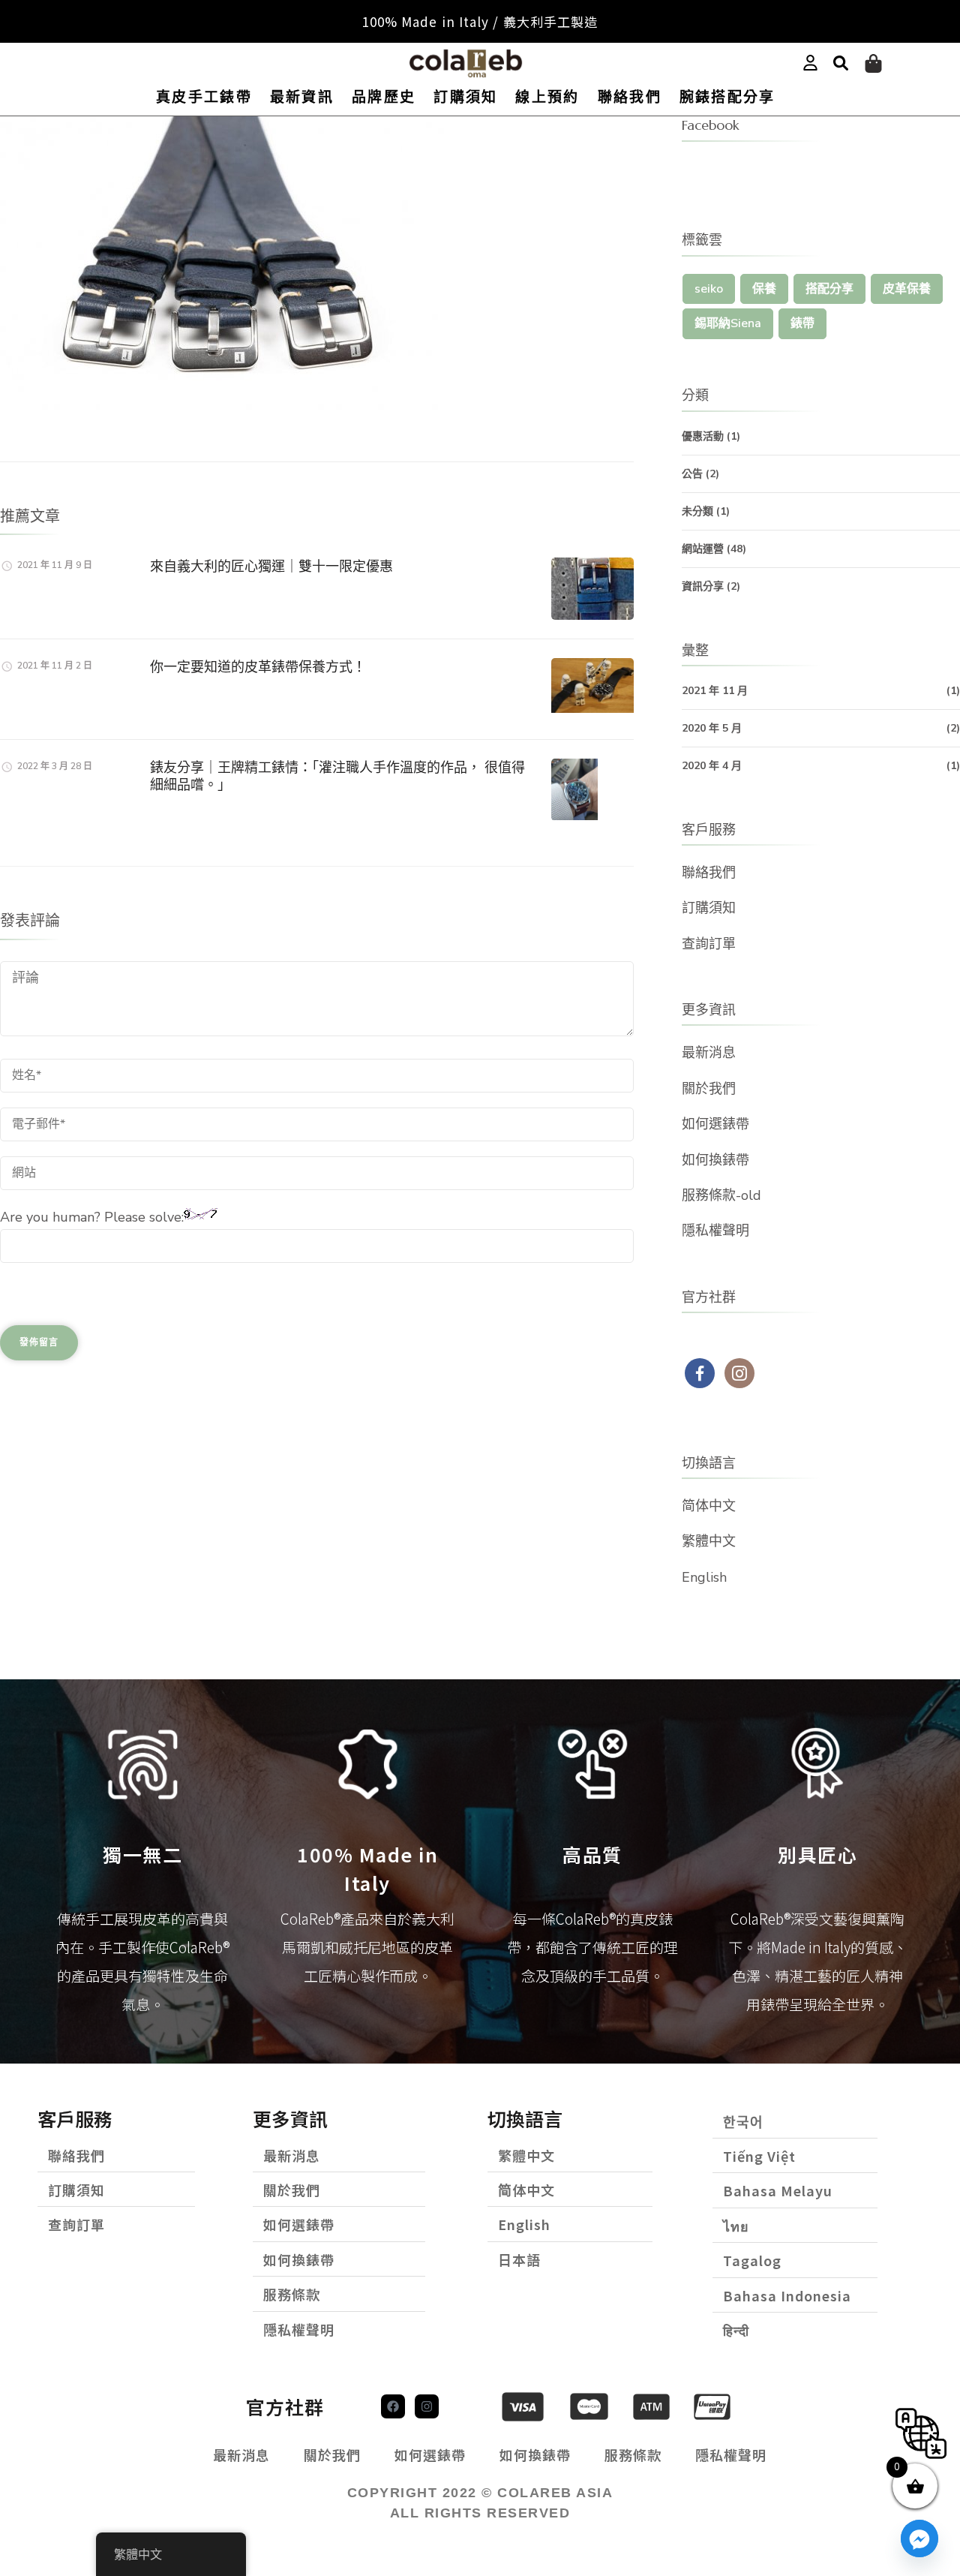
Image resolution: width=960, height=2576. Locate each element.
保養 (764, 289)
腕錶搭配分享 (727, 97)
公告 (692, 474)
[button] (841, 64)
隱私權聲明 (715, 1231)
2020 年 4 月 (712, 766)
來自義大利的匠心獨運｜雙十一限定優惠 (271, 566)
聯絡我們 (630, 97)
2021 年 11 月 (715, 691)
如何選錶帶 (715, 1124)
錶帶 (802, 323)
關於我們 (709, 1089)
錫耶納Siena (728, 323)
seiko (709, 289)
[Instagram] (427, 2406)
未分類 (697, 511)
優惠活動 (703, 436)
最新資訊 (302, 97)
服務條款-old (721, 1195)
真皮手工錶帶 (204, 97)
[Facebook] (393, 2406)
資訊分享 (703, 586)
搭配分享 (829, 289)
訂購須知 (465, 97)
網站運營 (703, 549)
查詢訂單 (709, 944)
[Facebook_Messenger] (919, 2538)
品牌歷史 (384, 97)
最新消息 (709, 1053)
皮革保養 (907, 289)
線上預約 (547, 97)
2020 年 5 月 (712, 728)
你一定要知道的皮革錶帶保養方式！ (258, 667)
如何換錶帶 (715, 1160)
